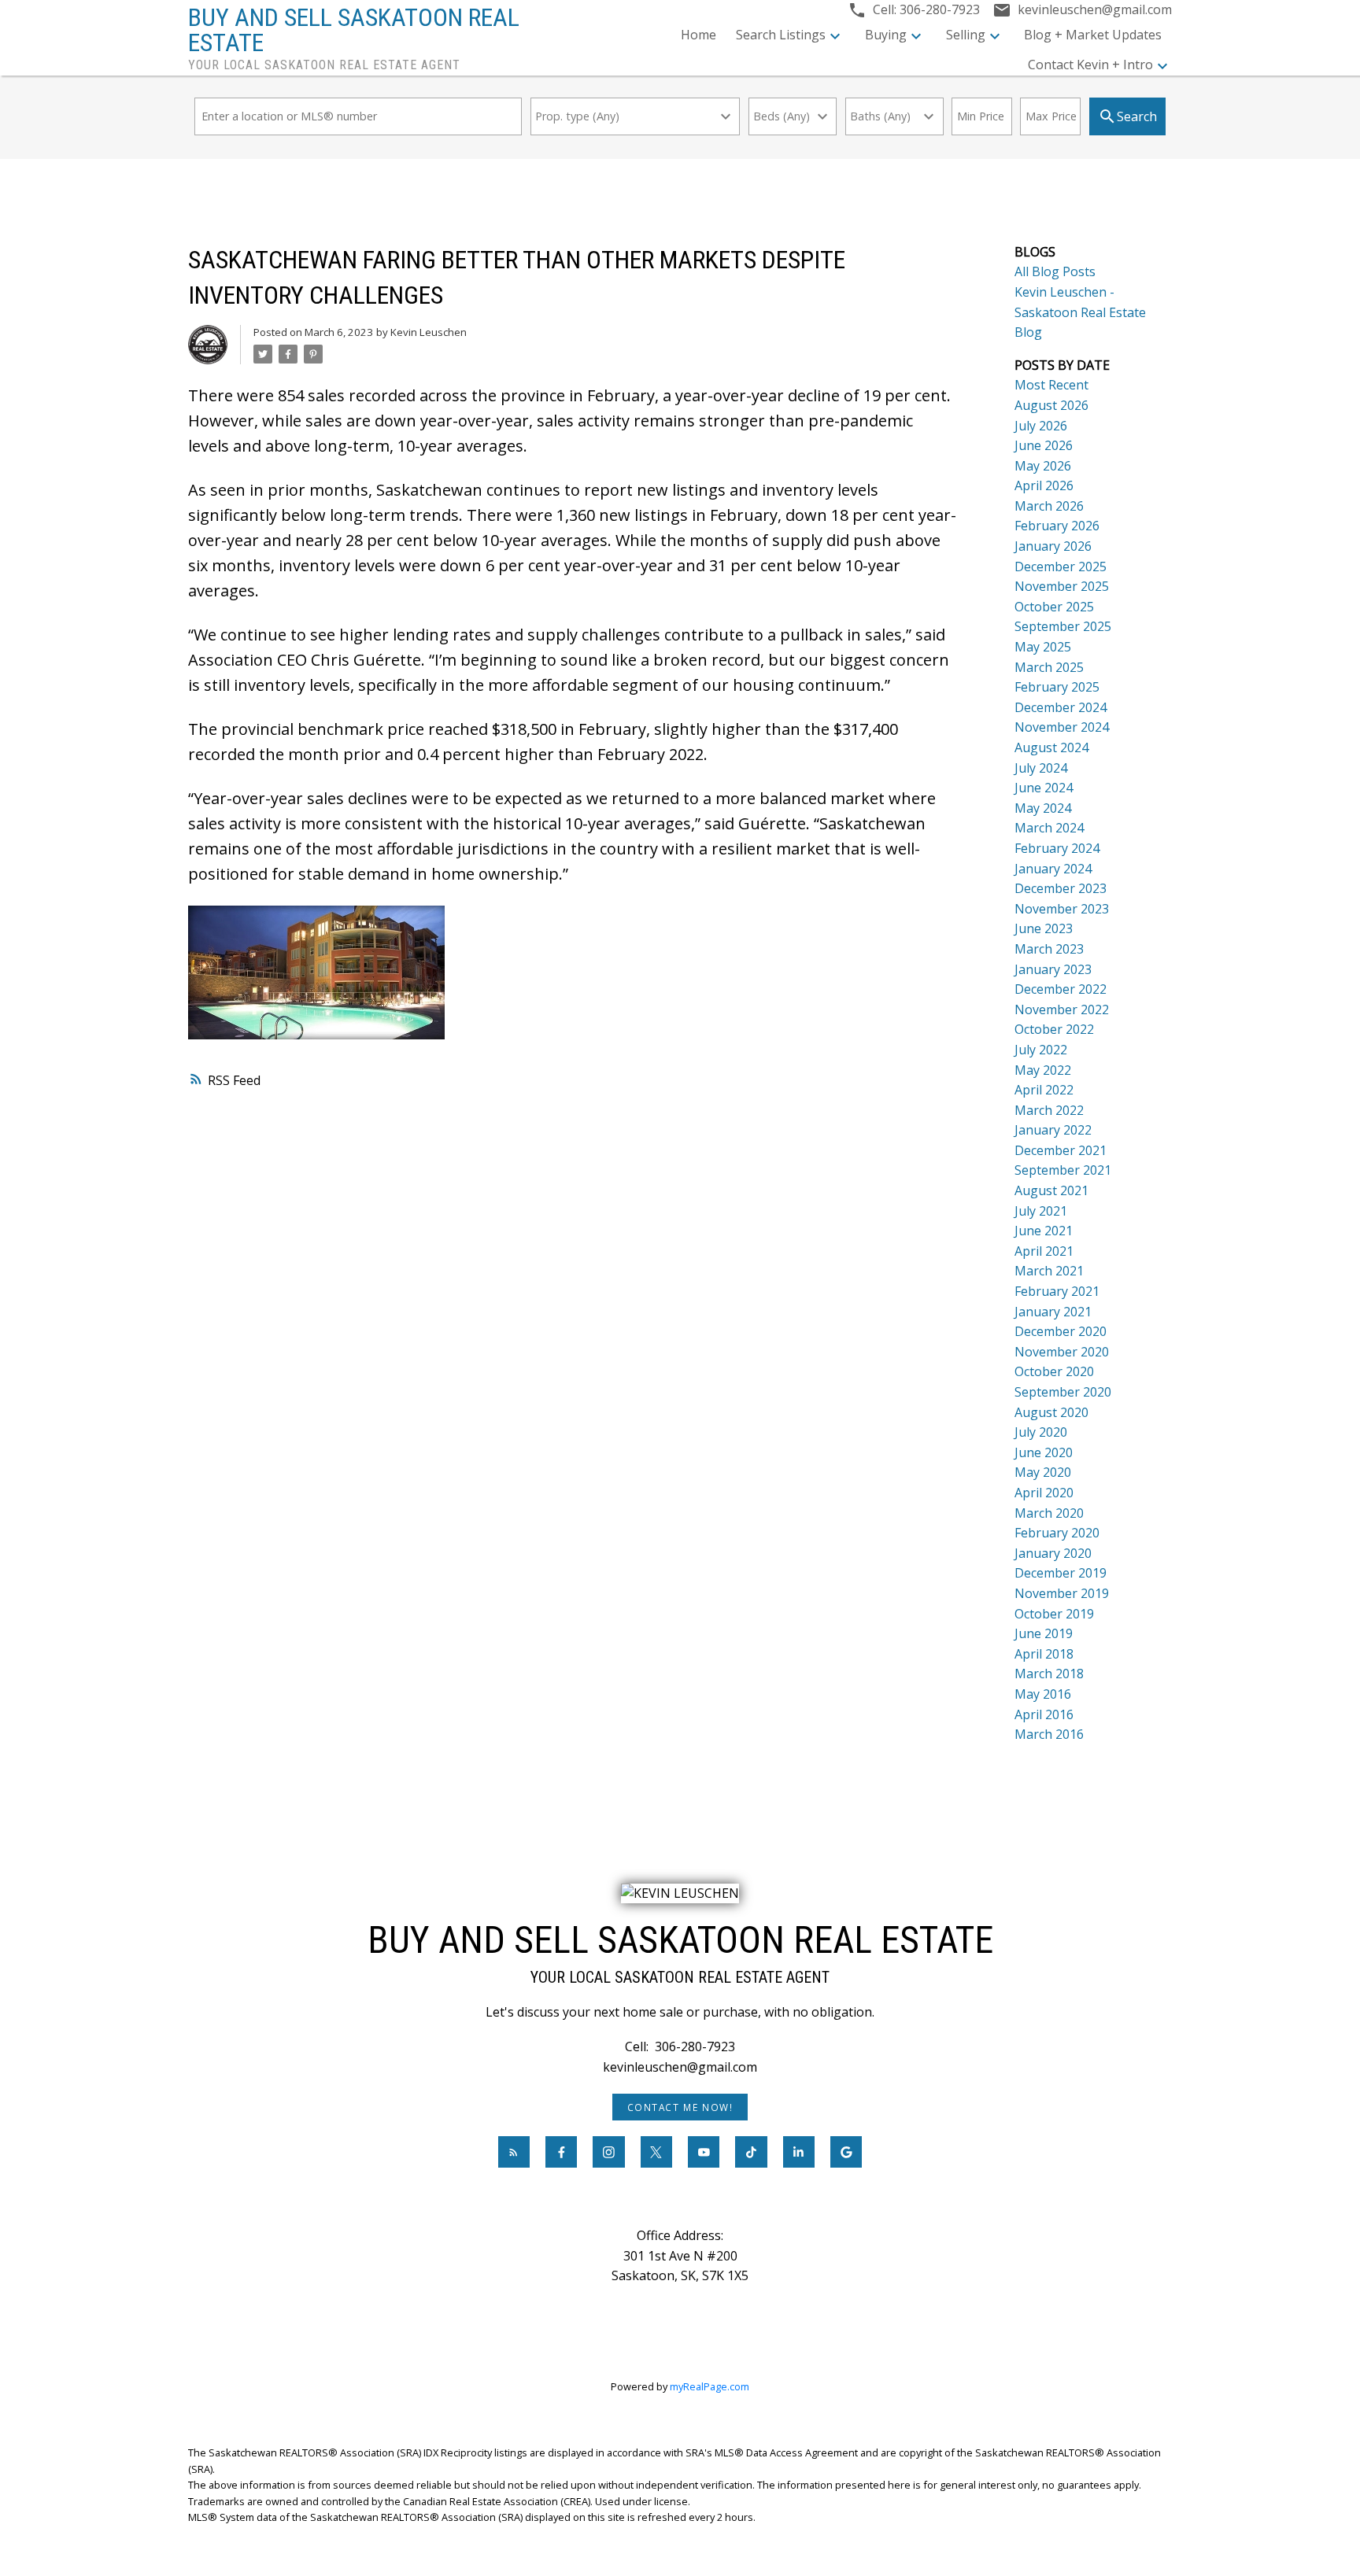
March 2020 (1049, 1513)
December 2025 (1061, 566)
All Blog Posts (1055, 271)
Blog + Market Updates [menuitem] (1093, 35)
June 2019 (1044, 1633)
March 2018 (1049, 1674)
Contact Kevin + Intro (1090, 65)
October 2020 (1054, 1371)
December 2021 (1061, 1150)
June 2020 (1044, 1452)
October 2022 (1054, 1029)
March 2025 (1049, 667)
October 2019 (1054, 1614)
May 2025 (1043, 647)
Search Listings (781, 35)
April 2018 (1044, 1654)
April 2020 (1044, 1493)
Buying (886, 35)
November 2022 (1062, 1009)
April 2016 (1044, 1714)
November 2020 (1062, 1352)
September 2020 (1063, 1392)
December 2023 (1061, 888)
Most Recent (1051, 385)
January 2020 (1053, 1553)
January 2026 (1053, 546)
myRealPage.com (710, 2386)
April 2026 (1044, 485)
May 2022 (1043, 1070)
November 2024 (1062, 727)
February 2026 (1057, 526)
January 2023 (1053, 969)
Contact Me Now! (680, 2107)
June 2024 (1044, 788)
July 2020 (1041, 1432)
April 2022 (1044, 1090)
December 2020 (1061, 1331)
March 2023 (1049, 949)
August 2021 (1051, 1190)
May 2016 (1043, 1694)
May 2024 (1043, 808)
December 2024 (1061, 707)
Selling (966, 35)
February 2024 (1057, 848)
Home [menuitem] (698, 35)
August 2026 (1051, 405)
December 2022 (1061, 989)
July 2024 (1041, 768)
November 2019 (1062, 1593)
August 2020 (1051, 1412)
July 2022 (1041, 1050)
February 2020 (1057, 1533)
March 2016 (1049, 1734)
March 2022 (1049, 1110)
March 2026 (1049, 506)
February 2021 (1057, 1291)
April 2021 (1044, 1251)
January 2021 (1053, 1312)
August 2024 (1051, 747)
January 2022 (1053, 1130)
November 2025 (1062, 586)
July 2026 (1041, 426)
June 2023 (1044, 928)
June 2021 (1044, 1231)
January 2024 (1053, 869)
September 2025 (1063, 626)
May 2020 (1043, 1472)
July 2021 (1041, 1211)
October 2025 (1054, 607)
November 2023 (1062, 909)
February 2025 (1057, 687)
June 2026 (1044, 445)
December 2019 (1061, 1573)
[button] (680, 2107)
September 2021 (1063, 1170)
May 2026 (1043, 466)
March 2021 (1049, 1271)
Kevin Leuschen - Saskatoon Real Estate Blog (1080, 312)
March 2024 (1049, 828)
